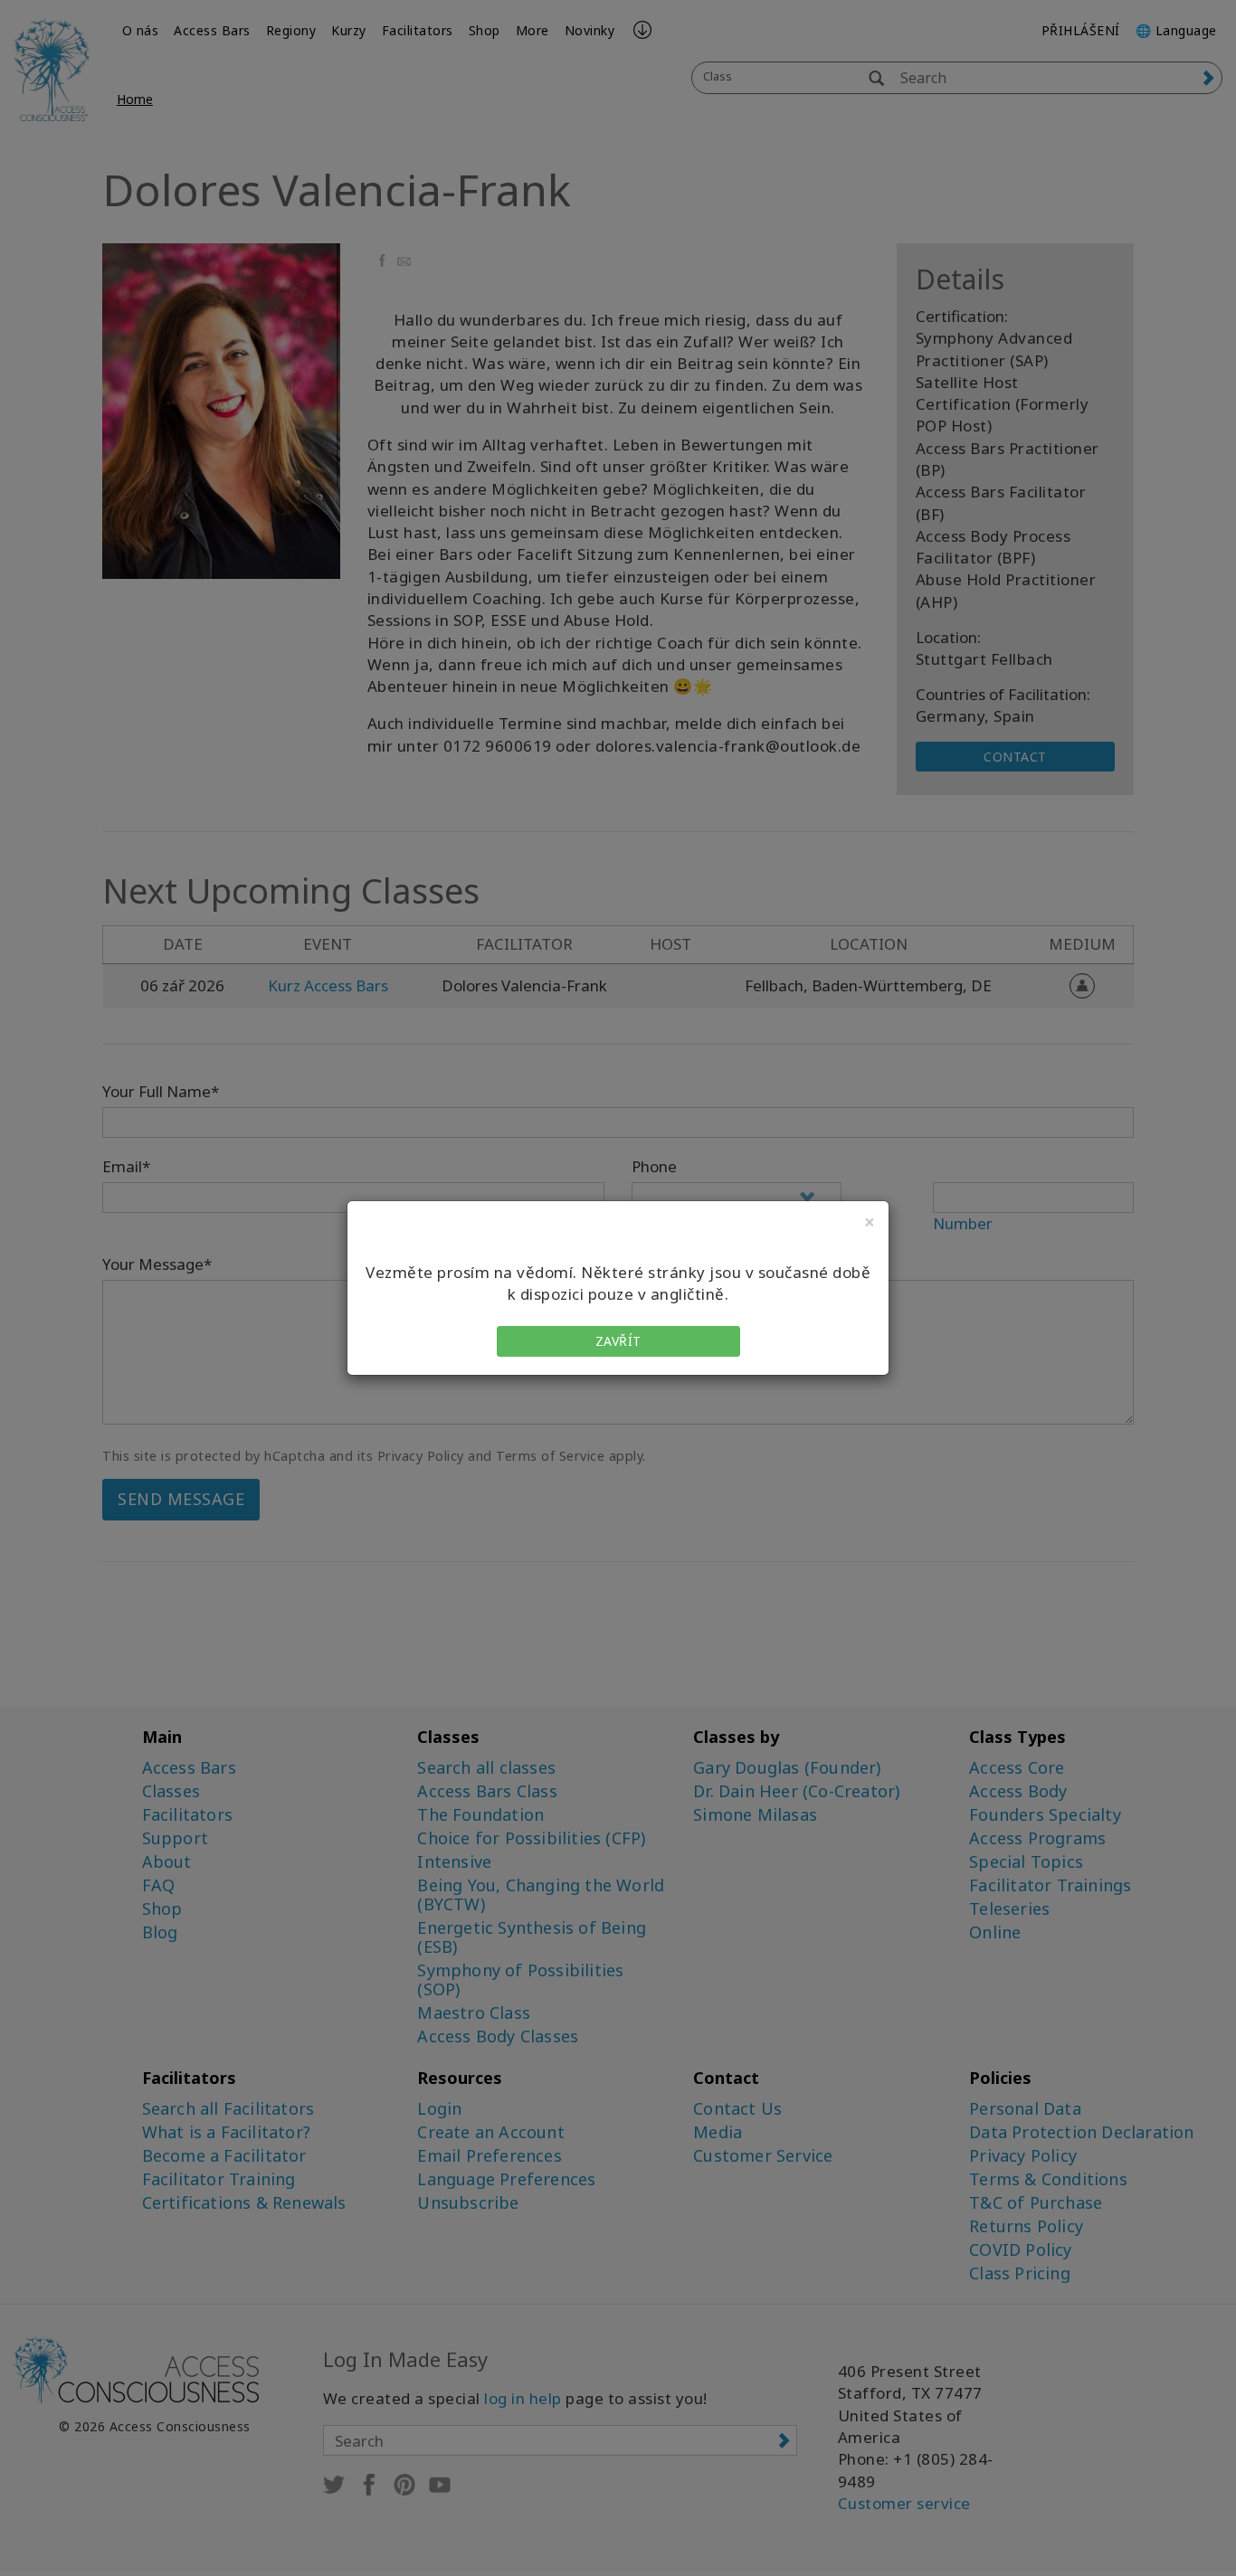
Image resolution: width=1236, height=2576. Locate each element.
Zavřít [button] (618, 1341)
